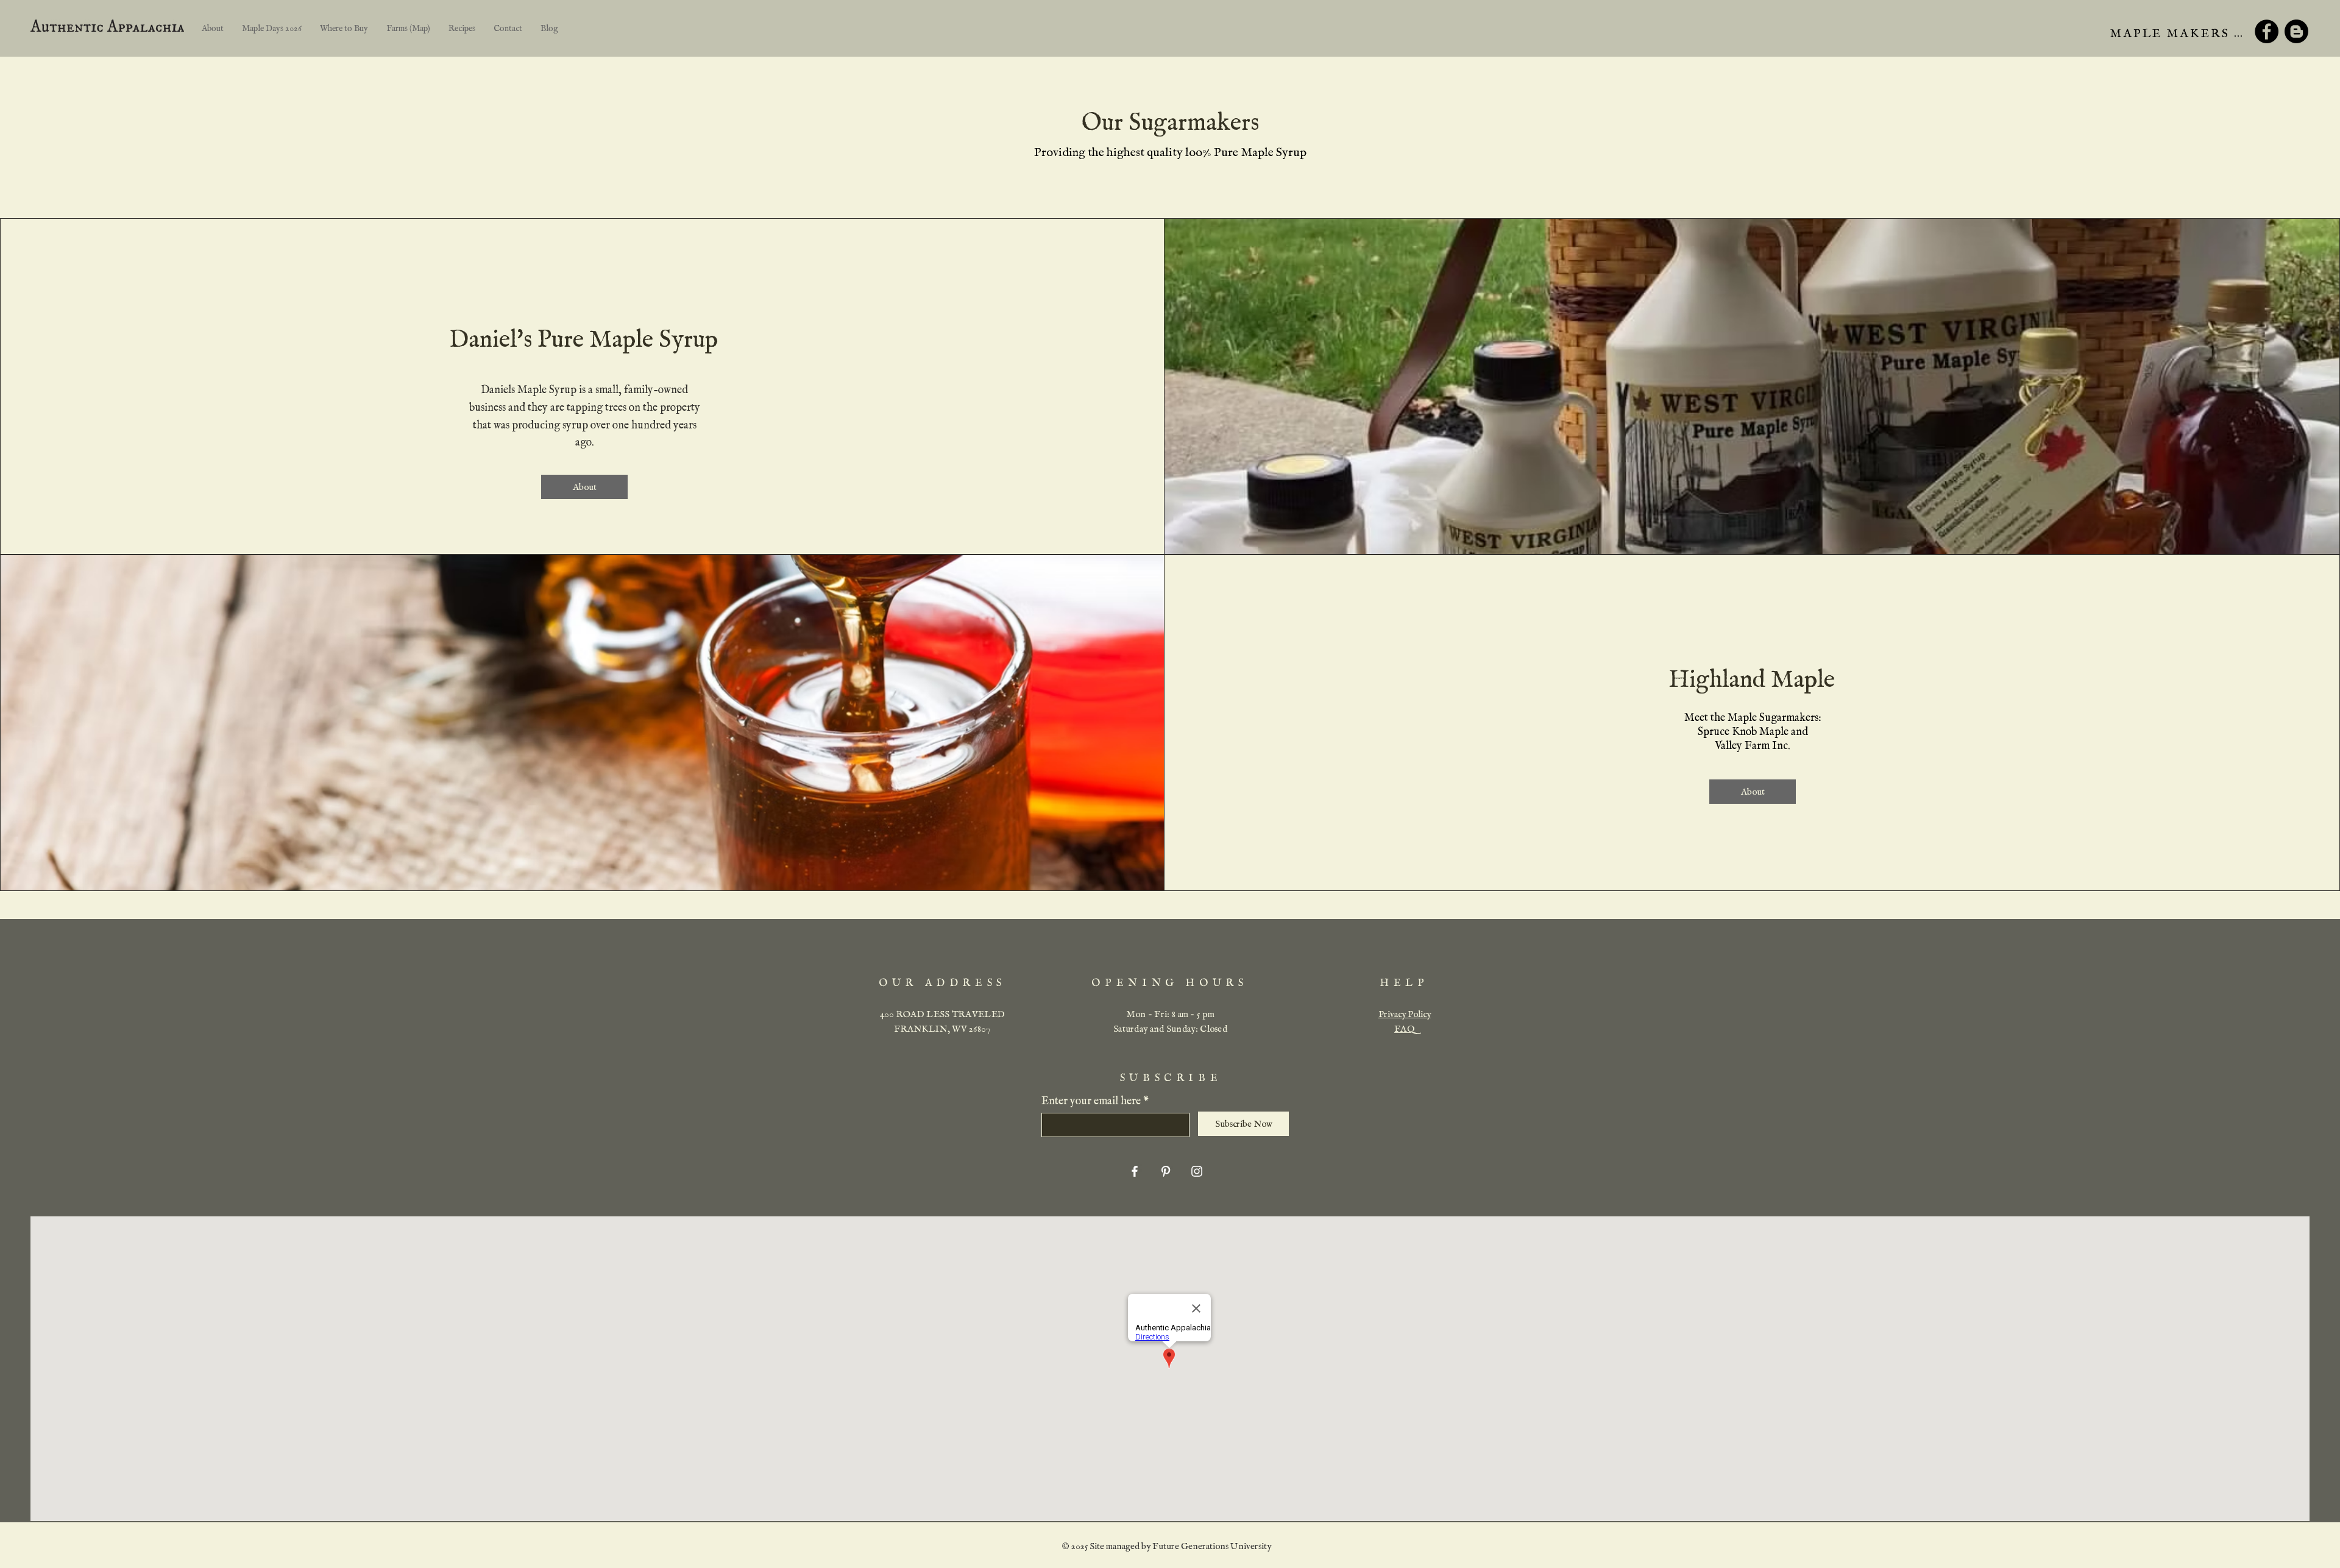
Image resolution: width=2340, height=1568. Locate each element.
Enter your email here (1091, 1102)
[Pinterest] (1166, 1171)
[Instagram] (1197, 1171)
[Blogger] (2296, 31)
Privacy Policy (1405, 1014)
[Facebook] (2267, 31)
